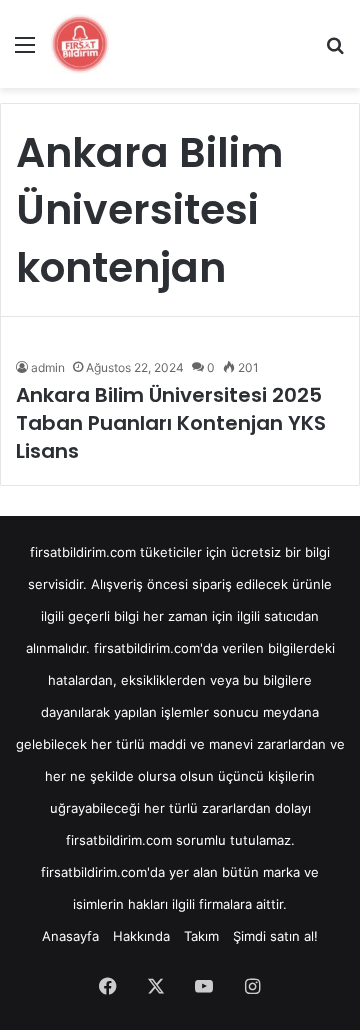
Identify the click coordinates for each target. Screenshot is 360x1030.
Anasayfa (70, 936)
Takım (201, 936)
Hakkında (141, 936)
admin (48, 367)
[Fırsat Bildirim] (80, 44)
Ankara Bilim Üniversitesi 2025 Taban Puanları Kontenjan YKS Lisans (171, 423)
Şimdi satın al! (275, 936)
